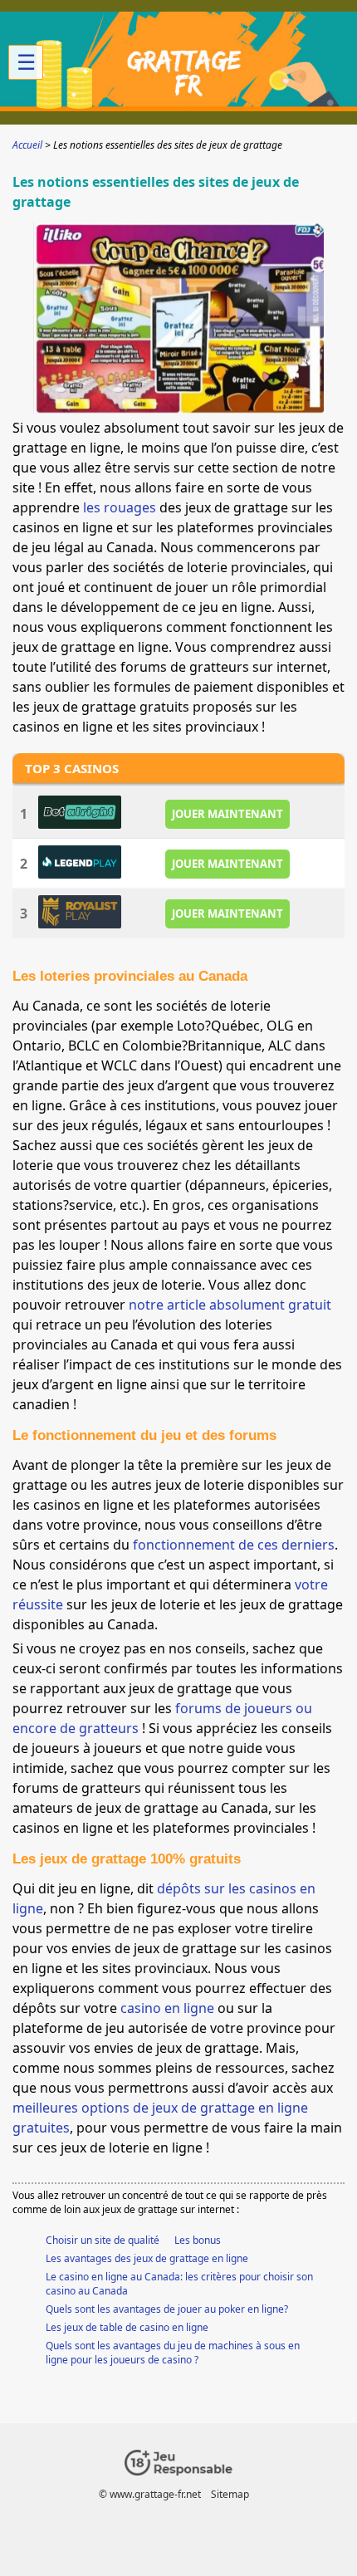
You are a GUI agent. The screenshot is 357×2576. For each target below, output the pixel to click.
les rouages (120, 507)
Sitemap (230, 2494)
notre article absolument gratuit (230, 1305)
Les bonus (198, 2240)
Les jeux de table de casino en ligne (127, 2327)
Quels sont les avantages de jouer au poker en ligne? (167, 2309)
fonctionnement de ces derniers (234, 1545)
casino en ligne (167, 2008)
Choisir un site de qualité (103, 2240)
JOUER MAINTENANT (227, 814)
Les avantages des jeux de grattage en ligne (147, 2258)
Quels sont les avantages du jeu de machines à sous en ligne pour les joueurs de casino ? (173, 2353)
